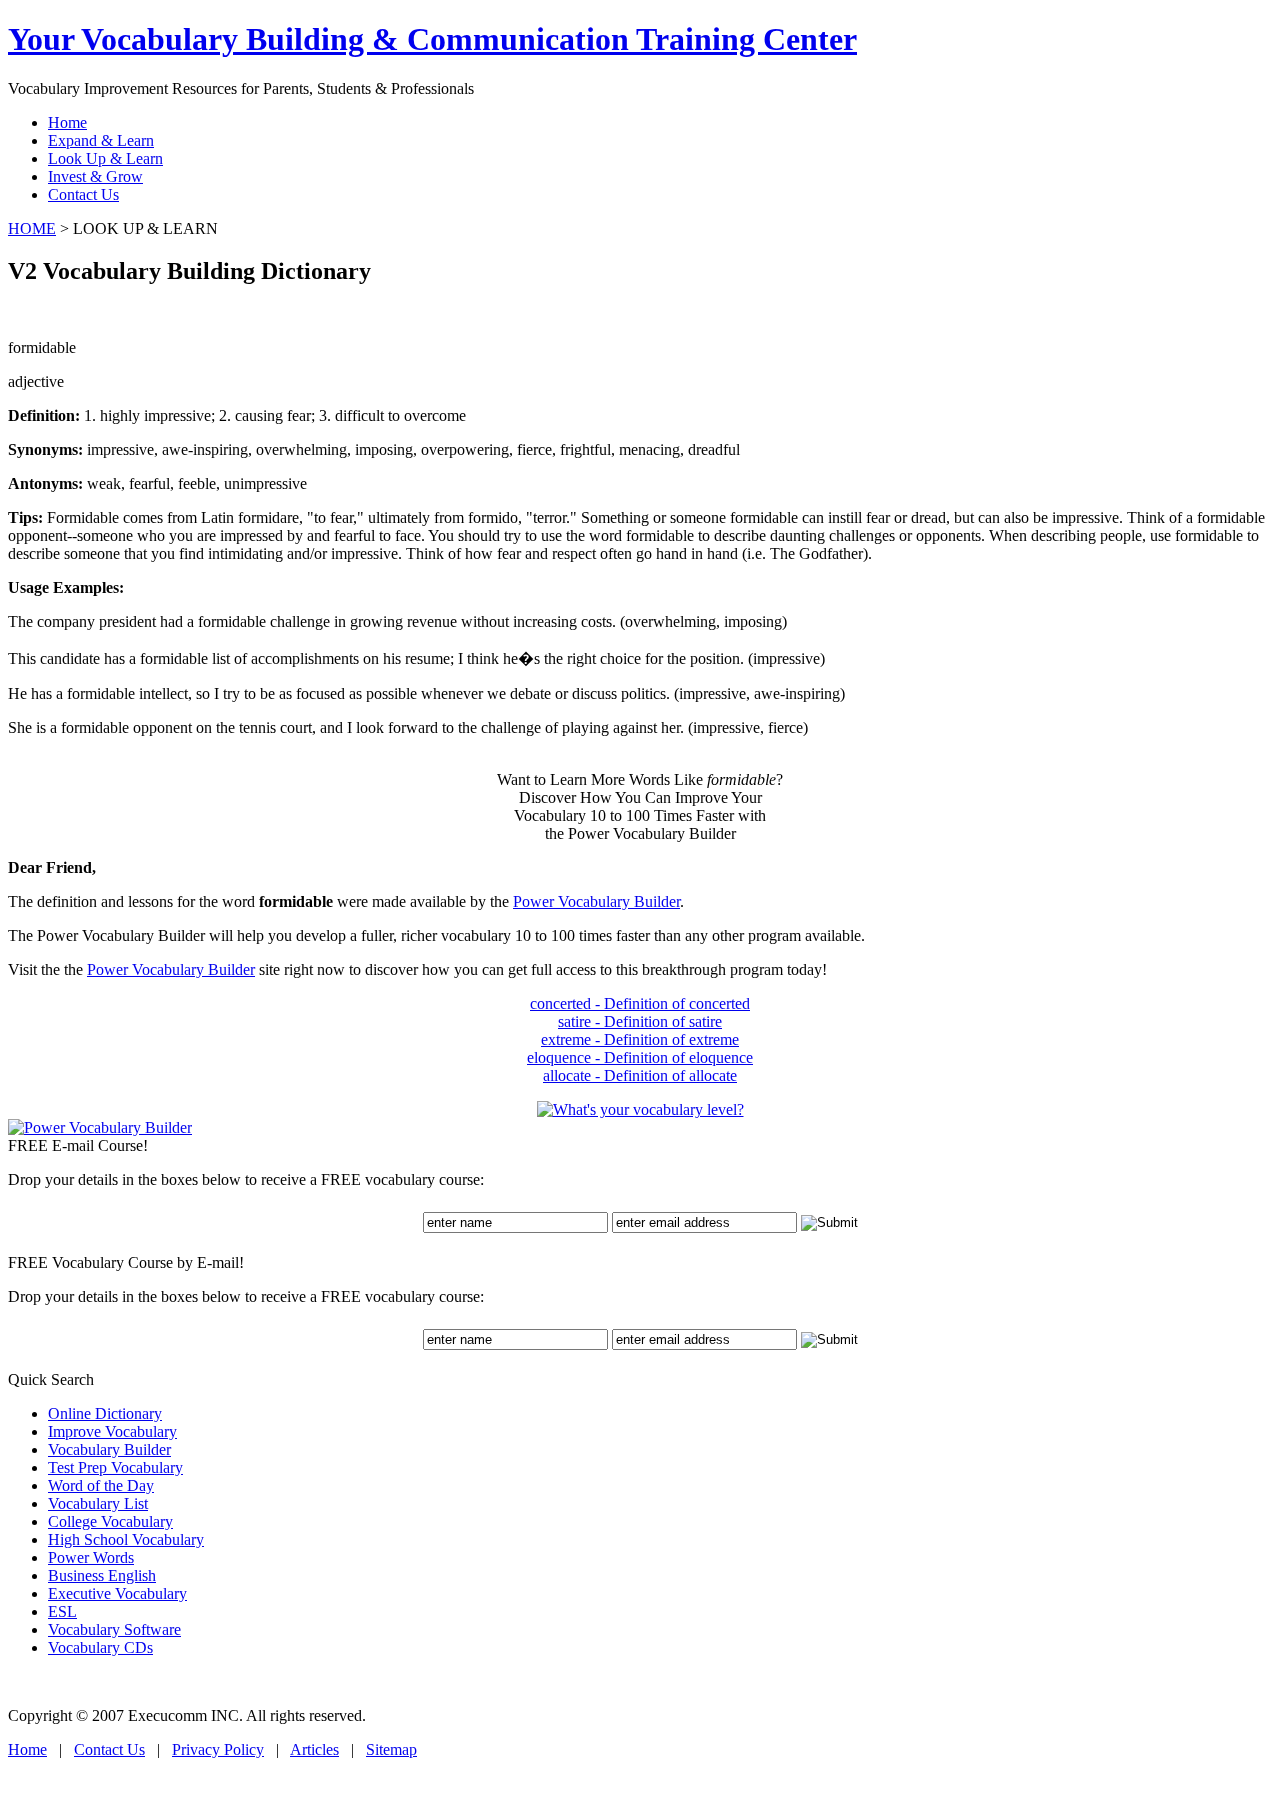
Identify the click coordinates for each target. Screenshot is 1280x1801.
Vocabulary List (98, 1503)
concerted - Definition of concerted (640, 1003)
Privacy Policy (218, 1749)
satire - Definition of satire (640, 1021)
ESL (62, 1611)
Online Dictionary (105, 1413)
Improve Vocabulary (112, 1431)
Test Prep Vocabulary (115, 1467)
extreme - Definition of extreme (640, 1039)
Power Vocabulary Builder (596, 901)
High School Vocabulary (126, 1539)
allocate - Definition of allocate (640, 1075)
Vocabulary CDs (100, 1647)
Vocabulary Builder (109, 1449)
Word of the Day (101, 1485)
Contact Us (109, 1749)
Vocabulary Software (114, 1629)
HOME (32, 228)
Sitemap (391, 1749)
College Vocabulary (110, 1521)
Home (27, 1749)
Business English (102, 1575)
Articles (314, 1749)
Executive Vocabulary (117, 1593)
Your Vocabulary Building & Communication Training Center (432, 39)
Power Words (91, 1557)
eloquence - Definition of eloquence (640, 1057)
